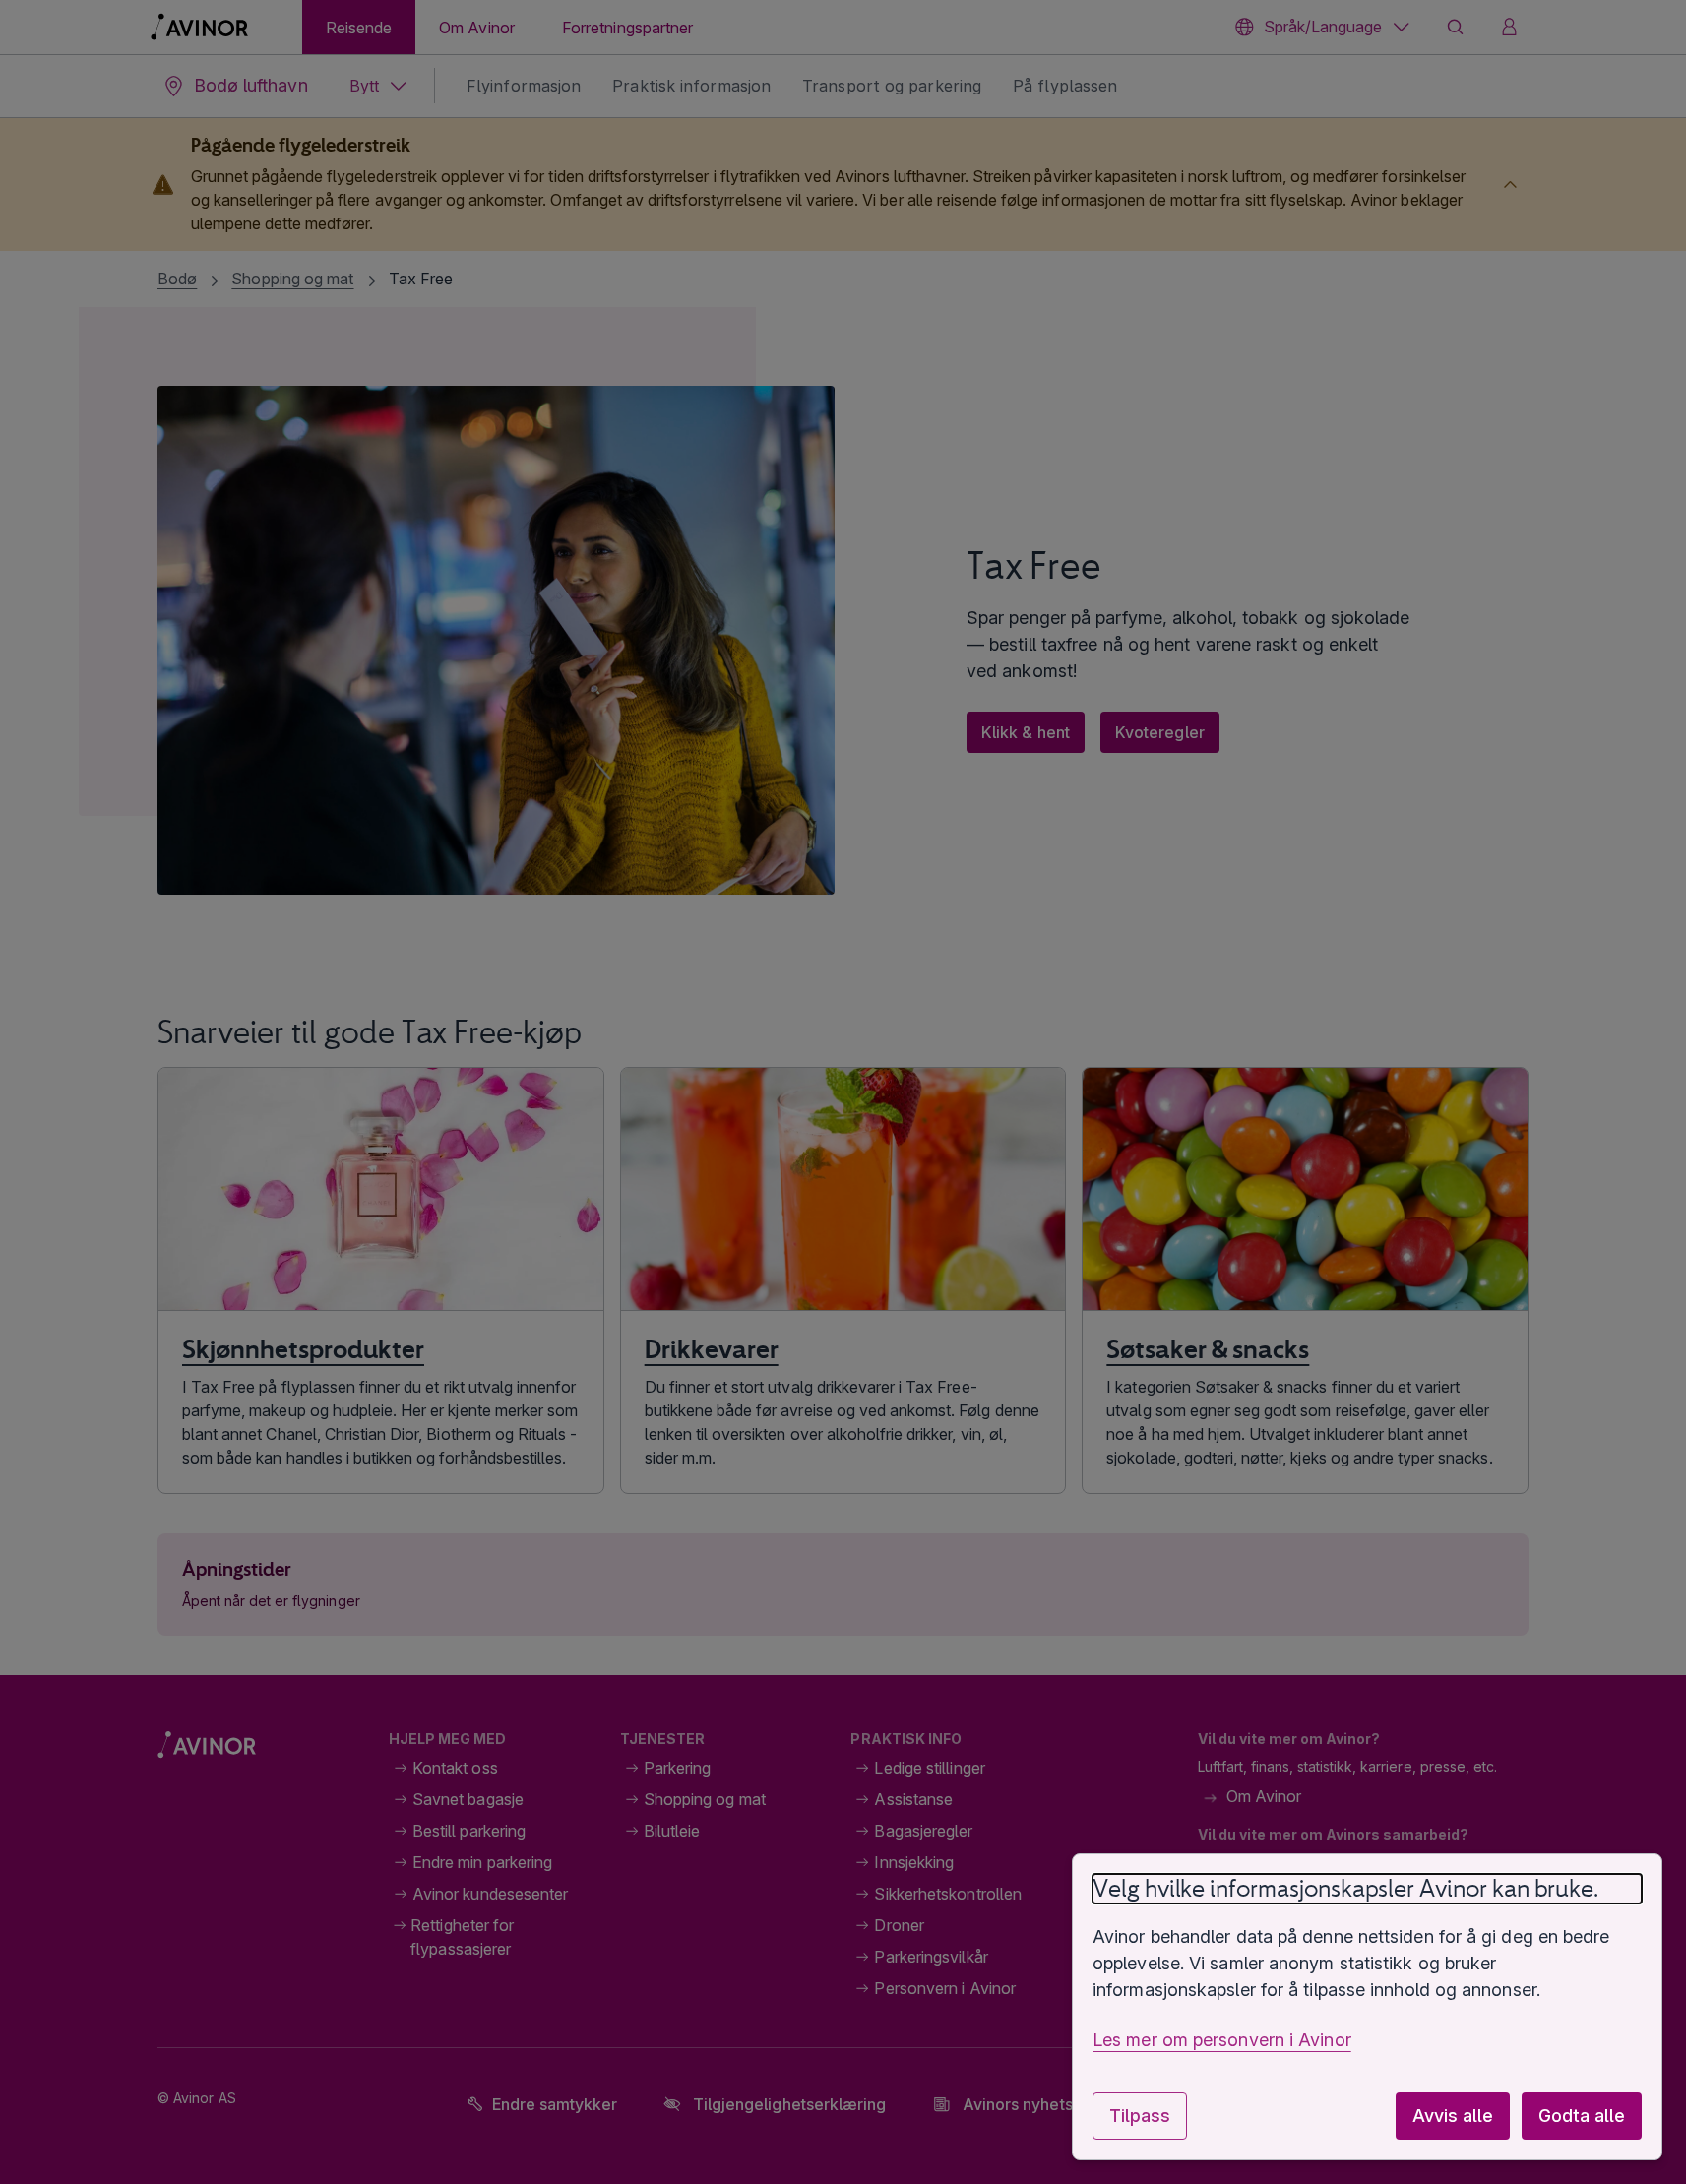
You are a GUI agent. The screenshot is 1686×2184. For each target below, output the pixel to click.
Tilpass (1140, 2116)
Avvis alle (1453, 2116)
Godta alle (1582, 2116)
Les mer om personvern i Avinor (1222, 2040)
